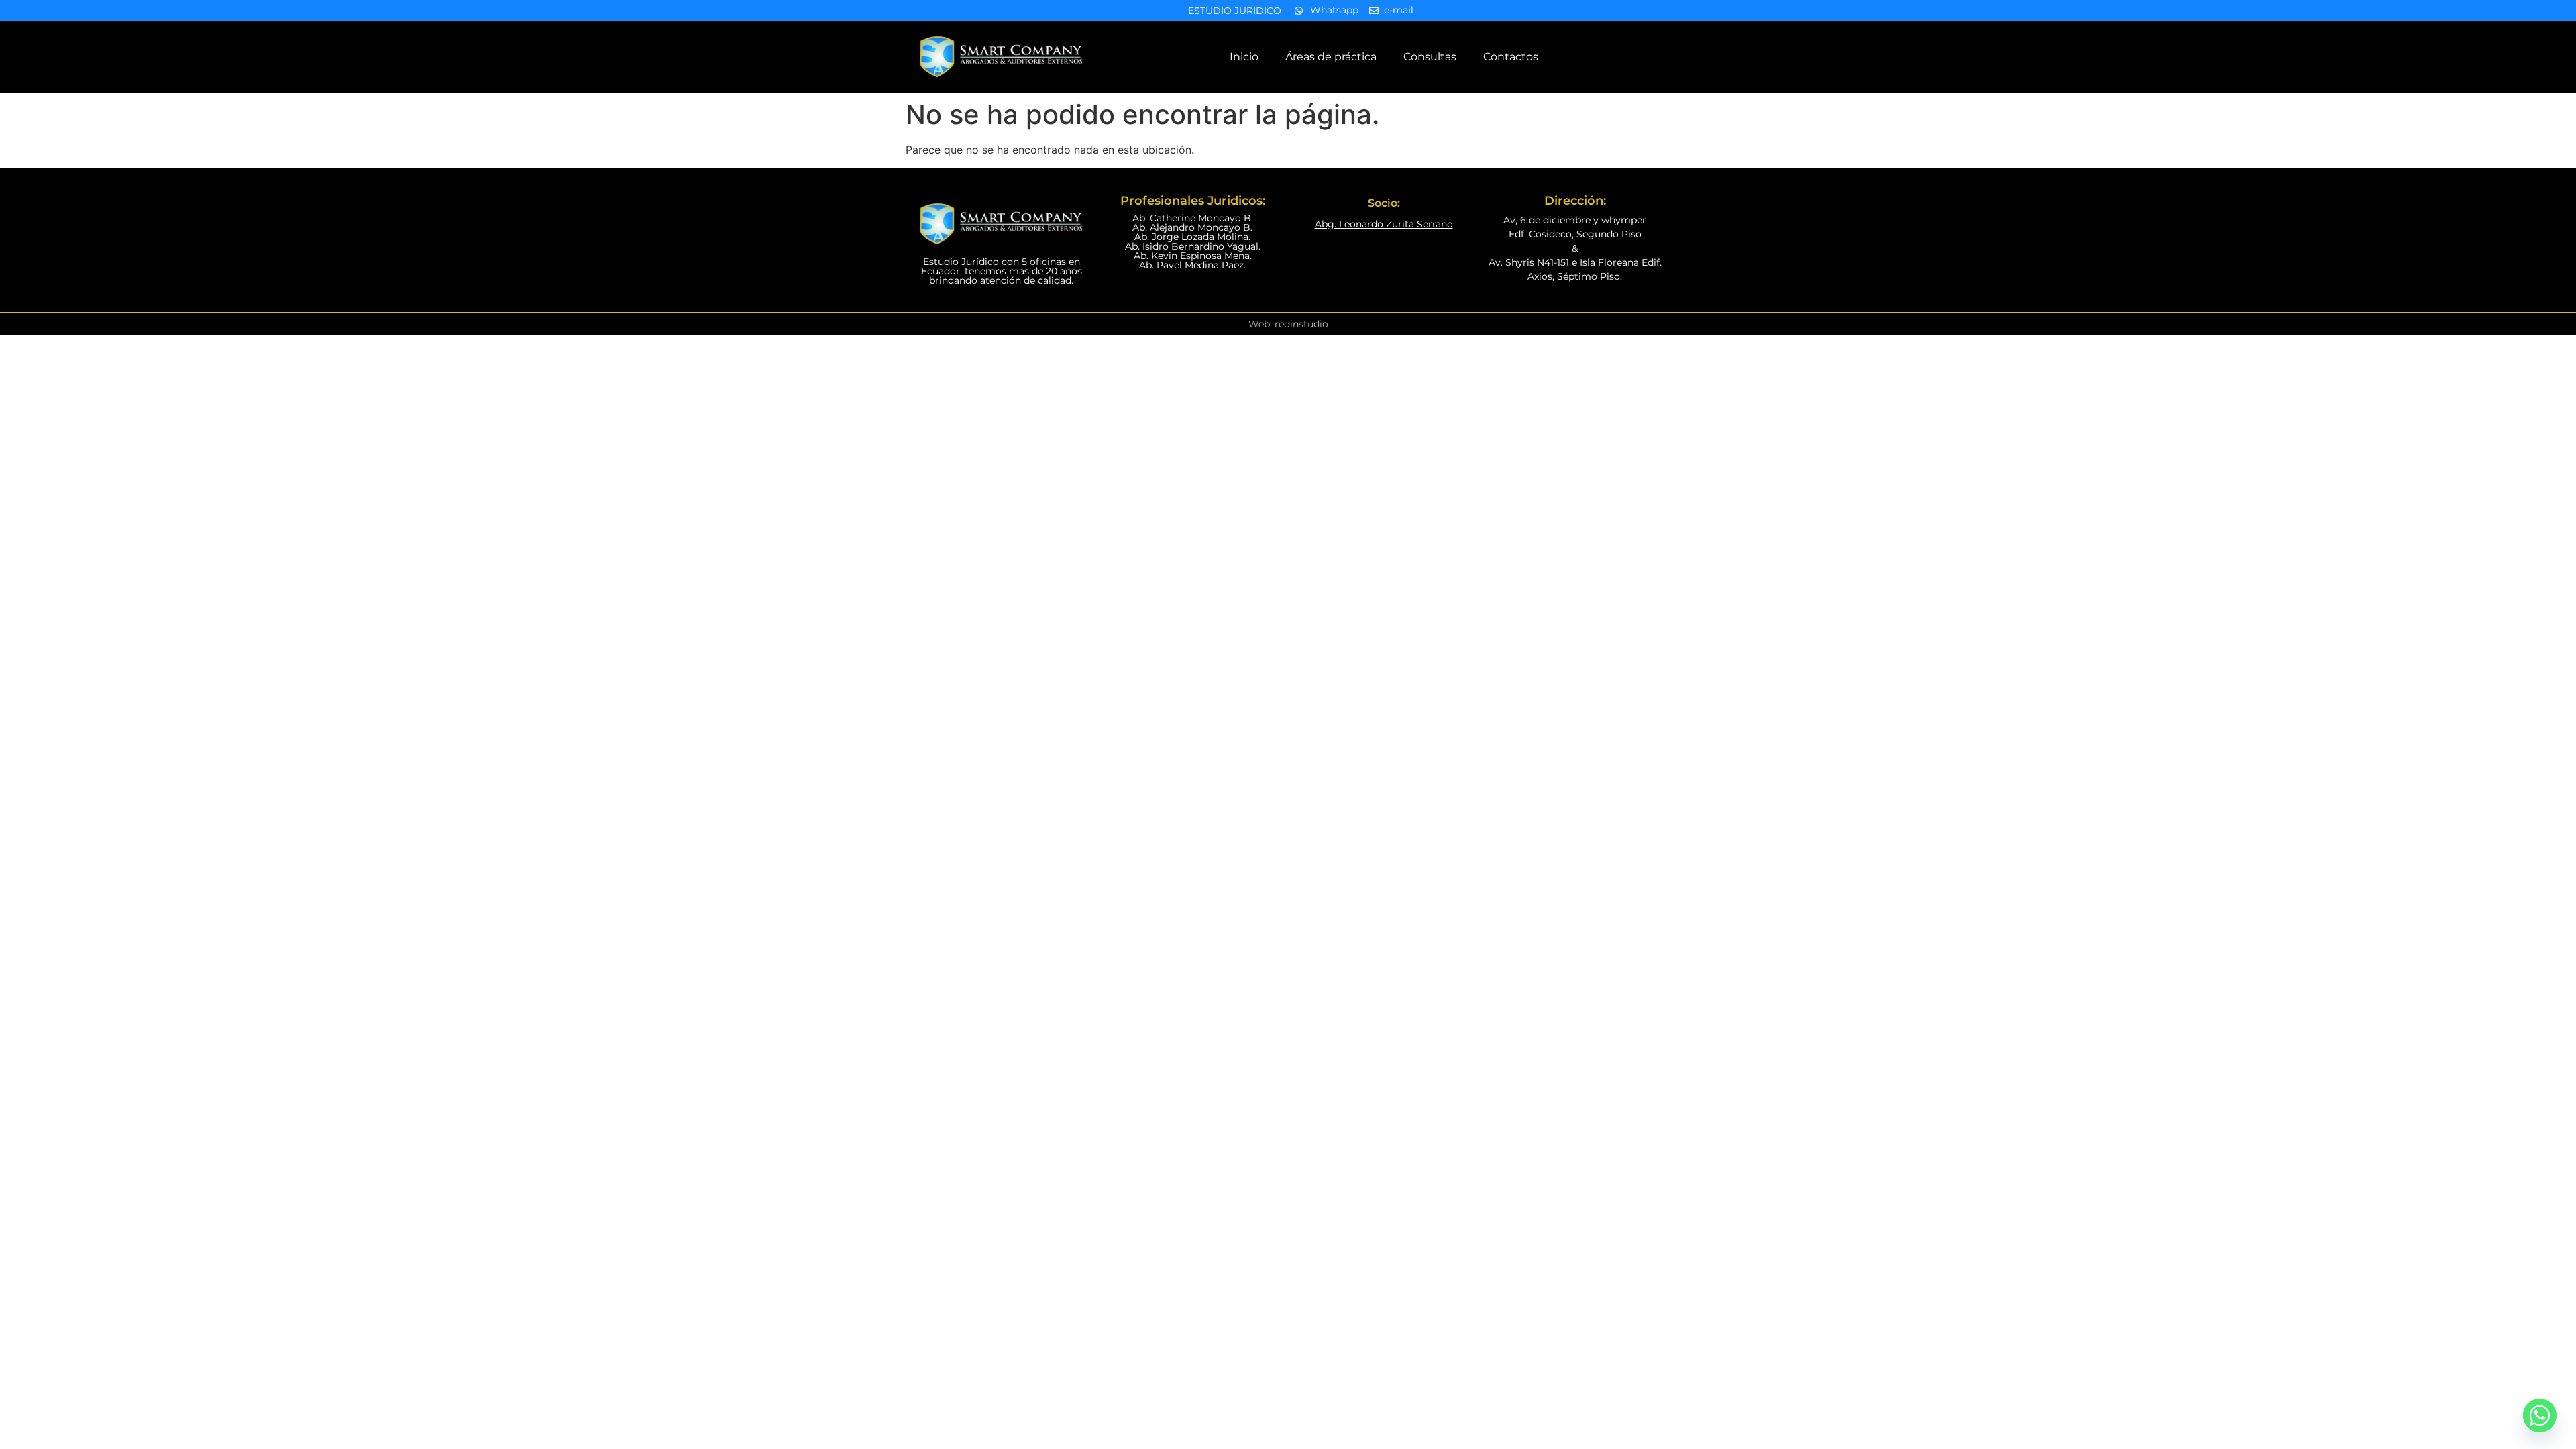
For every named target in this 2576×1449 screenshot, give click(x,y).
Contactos (1511, 57)
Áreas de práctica (1331, 57)
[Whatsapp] (2540, 1415)
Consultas (1430, 57)
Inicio (1244, 57)
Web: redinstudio (1288, 324)
